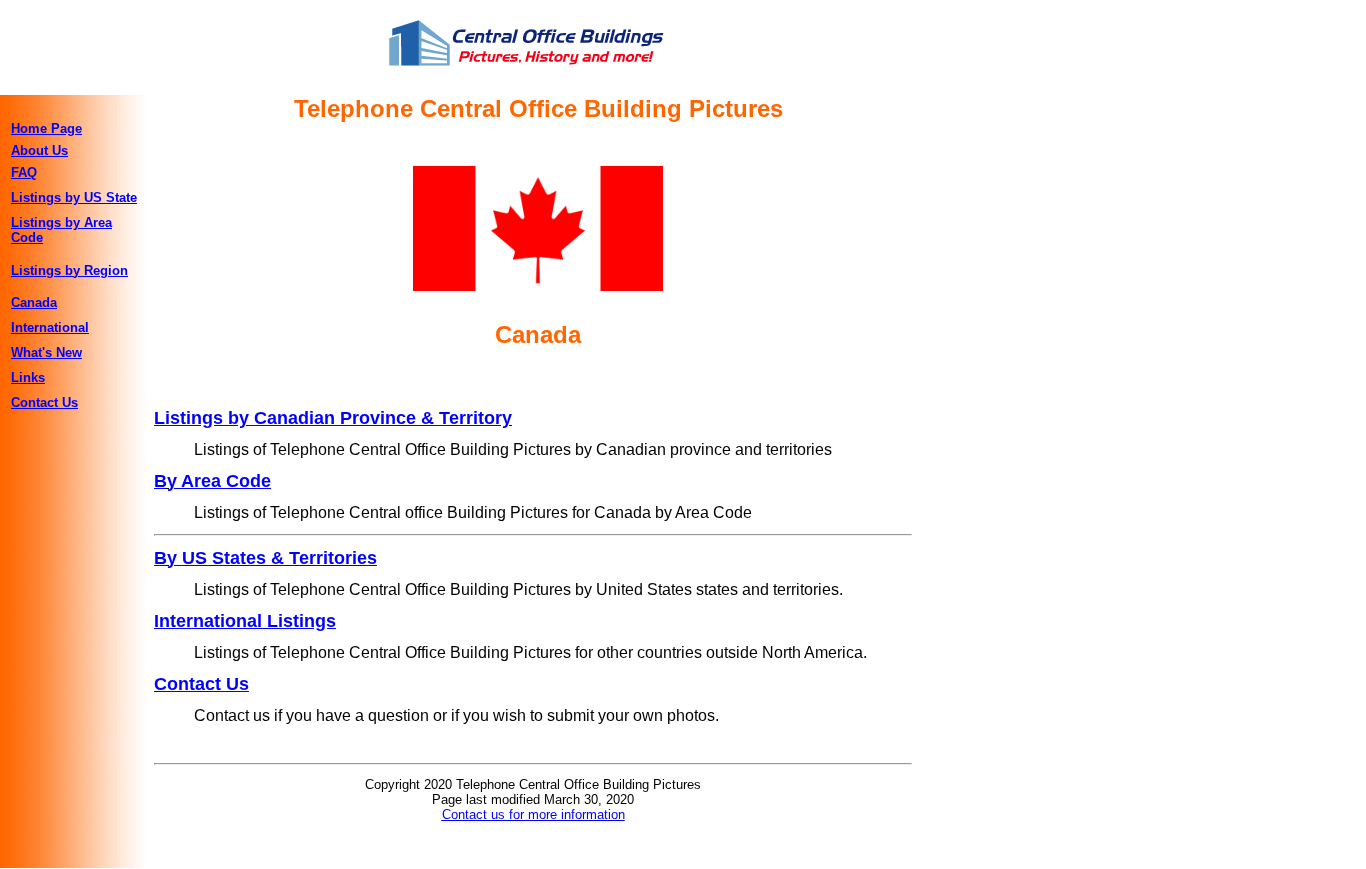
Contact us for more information (533, 814)
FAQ (24, 172)
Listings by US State (74, 197)
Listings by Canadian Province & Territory (333, 418)
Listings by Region (69, 270)
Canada (34, 302)
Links (28, 377)
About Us (39, 150)
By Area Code (212, 481)
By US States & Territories (265, 558)
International (50, 327)
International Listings (245, 621)
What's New (46, 352)
